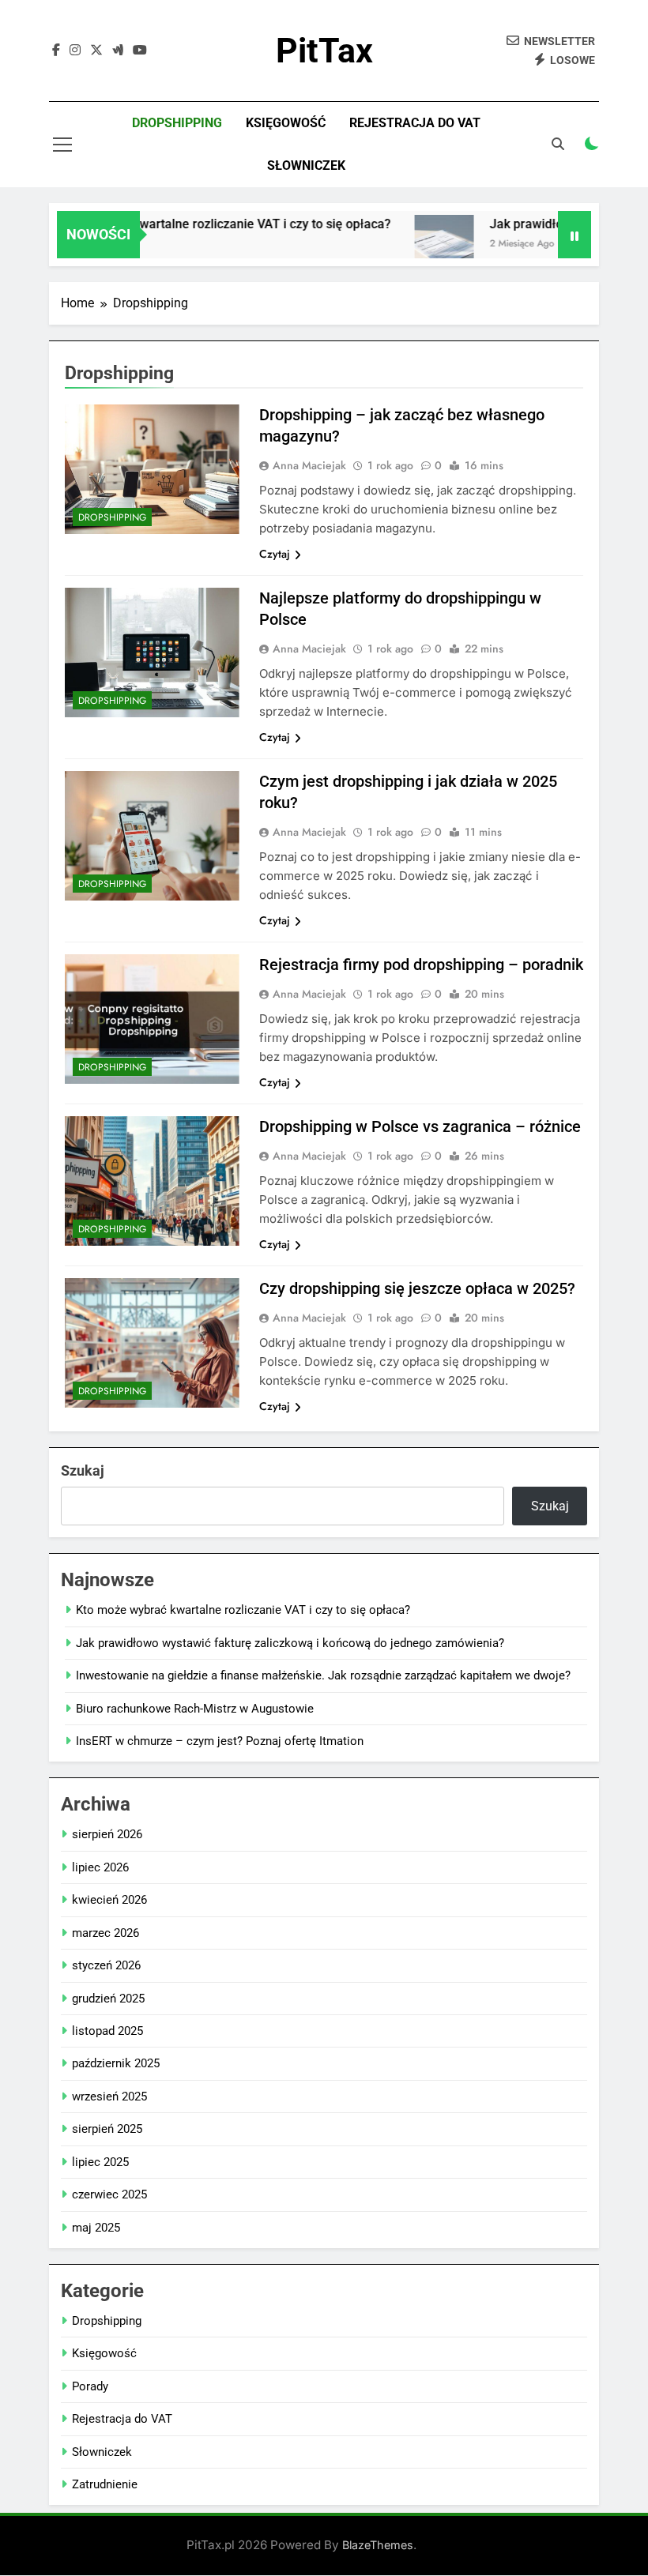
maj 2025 (96, 2228)
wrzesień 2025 (109, 2097)
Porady (90, 2386)
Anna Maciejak (309, 465)
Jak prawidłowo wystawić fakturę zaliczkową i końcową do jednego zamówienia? (290, 1643)
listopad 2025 (107, 2031)
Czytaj (275, 554)
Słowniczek (306, 165)
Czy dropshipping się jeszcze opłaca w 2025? (417, 1288)
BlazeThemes (378, 2545)
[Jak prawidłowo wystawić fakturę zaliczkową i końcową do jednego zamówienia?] (420, 244)
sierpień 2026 (107, 1834)
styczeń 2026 (106, 1965)
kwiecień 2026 (109, 1900)
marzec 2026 (105, 1933)
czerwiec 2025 (109, 2194)
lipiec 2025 (100, 2162)
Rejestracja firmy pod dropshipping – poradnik (421, 965)
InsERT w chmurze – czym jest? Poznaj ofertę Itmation (220, 1741)
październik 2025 (116, 2063)
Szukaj (83, 1470)
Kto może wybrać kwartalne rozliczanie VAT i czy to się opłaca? (187, 224)
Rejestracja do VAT (415, 123)
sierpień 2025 (107, 2129)
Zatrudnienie (105, 2484)
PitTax (324, 51)
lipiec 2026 (100, 1867)
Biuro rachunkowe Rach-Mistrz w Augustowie (195, 1709)
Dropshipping (177, 123)
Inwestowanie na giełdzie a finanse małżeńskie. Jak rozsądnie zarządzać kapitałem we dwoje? (323, 1675)
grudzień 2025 (108, 1999)
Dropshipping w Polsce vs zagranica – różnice (420, 1126)
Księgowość (286, 123)
